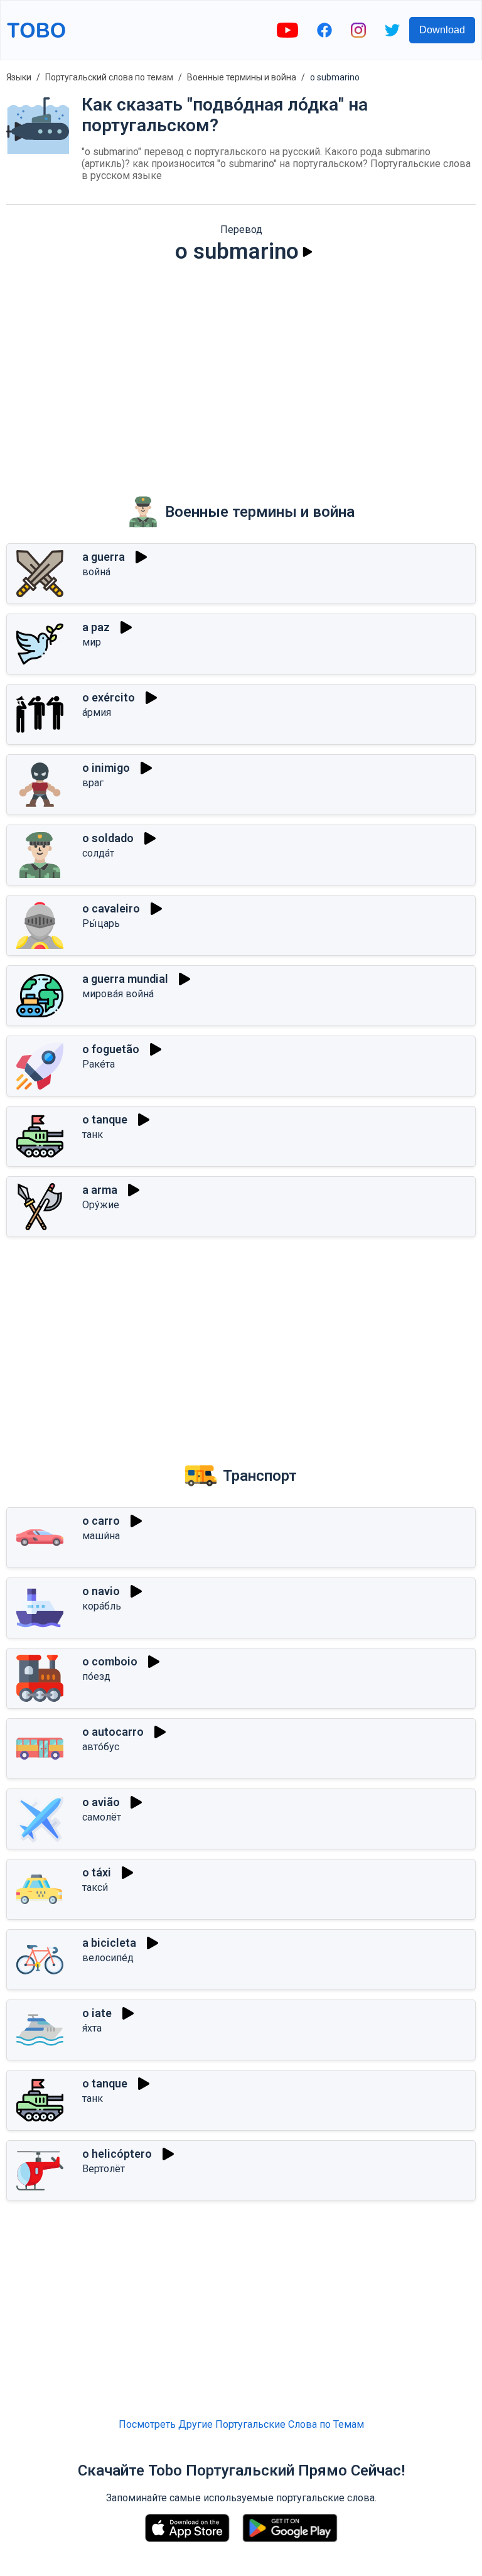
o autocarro (113, 1732)
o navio (101, 1591)
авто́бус (101, 1747)
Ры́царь (101, 923)
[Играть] (308, 252)
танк (93, 1134)
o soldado (108, 838)
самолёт (102, 1817)
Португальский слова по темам (109, 77)
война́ (96, 572)
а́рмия (97, 712)
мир (92, 642)
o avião (101, 1802)
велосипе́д (108, 1958)
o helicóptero (117, 2154)
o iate (97, 2013)
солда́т (98, 853)
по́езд (96, 1676)
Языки (19, 77)
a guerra (104, 557)
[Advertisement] (241, 371)
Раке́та (99, 1064)
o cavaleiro (111, 908)
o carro (101, 1521)
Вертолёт (104, 2169)
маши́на (101, 1536)
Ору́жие (101, 1205)
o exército (109, 697)
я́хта (92, 2028)
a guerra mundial (125, 979)
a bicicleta (109, 1943)
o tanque (105, 1119)
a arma (100, 1190)
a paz (96, 627)
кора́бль (102, 1606)
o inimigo (106, 768)
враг (93, 783)
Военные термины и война (242, 77)
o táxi (97, 1872)
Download (442, 30)
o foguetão (111, 1049)
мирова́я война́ (118, 994)
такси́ (95, 1887)
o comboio (110, 1661)
